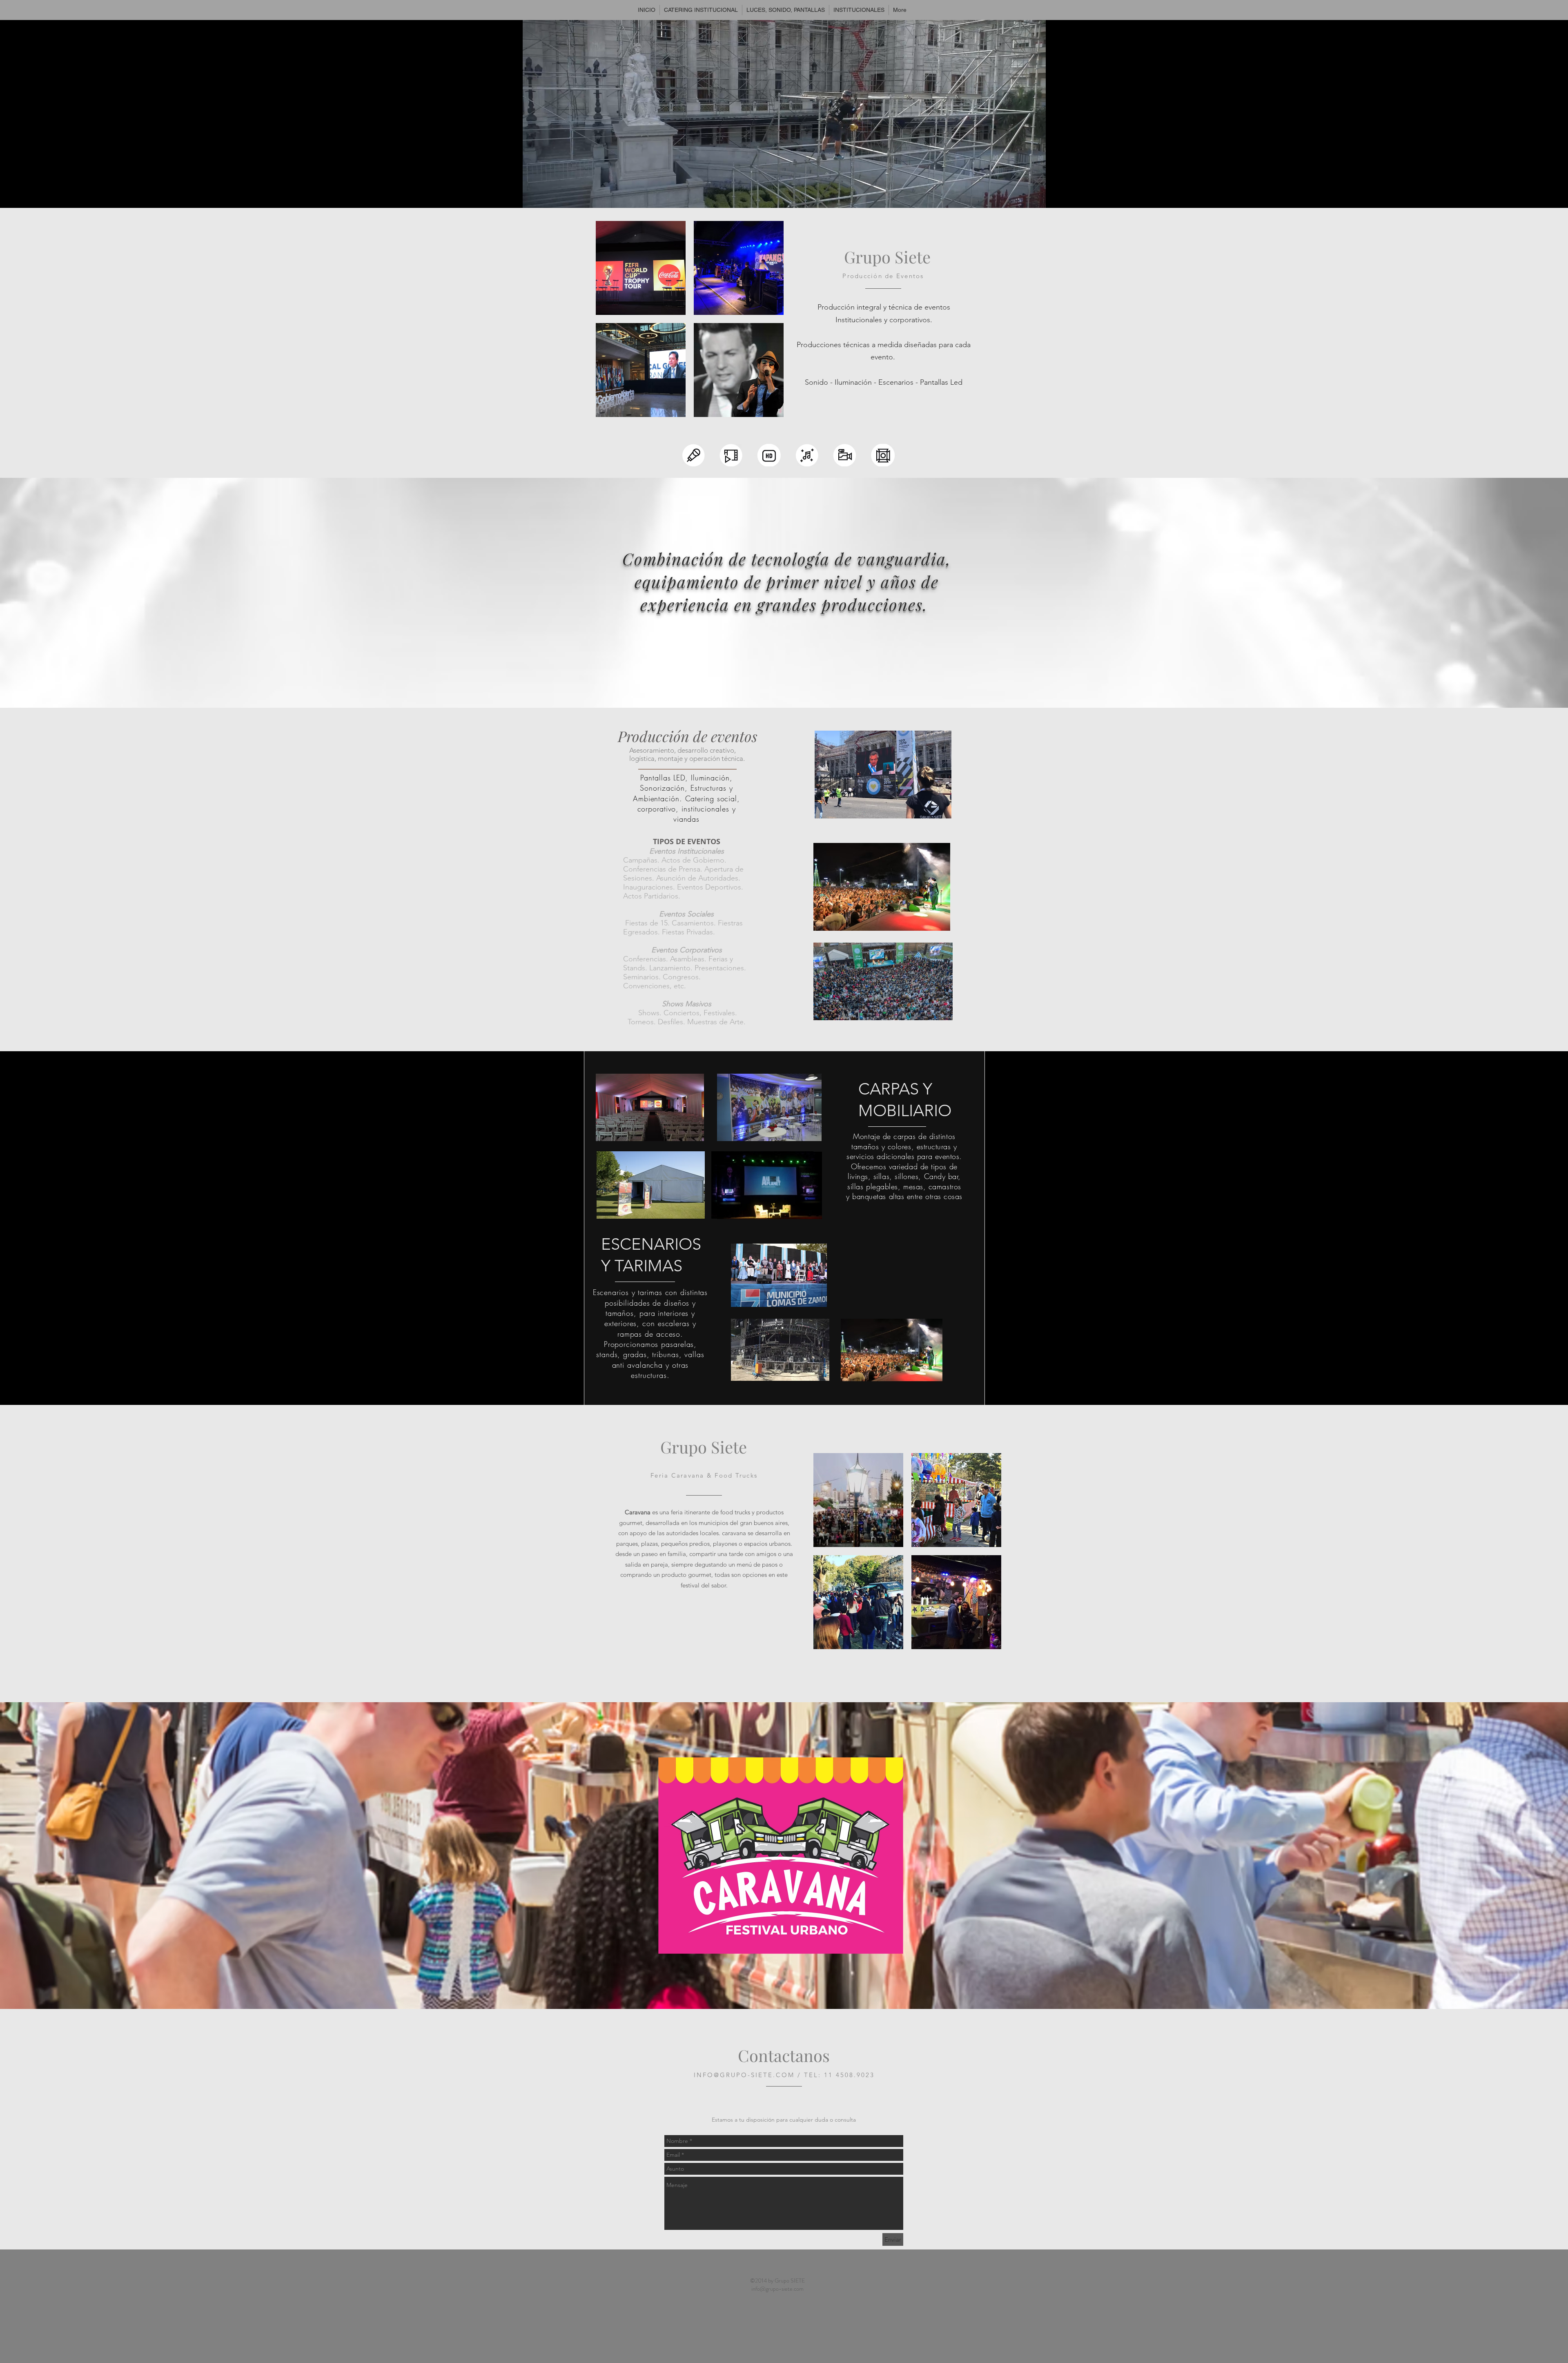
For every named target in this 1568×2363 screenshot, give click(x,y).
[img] (641, 268)
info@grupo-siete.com (777, 2289)
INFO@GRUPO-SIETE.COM (744, 2075)
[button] (784, 198)
